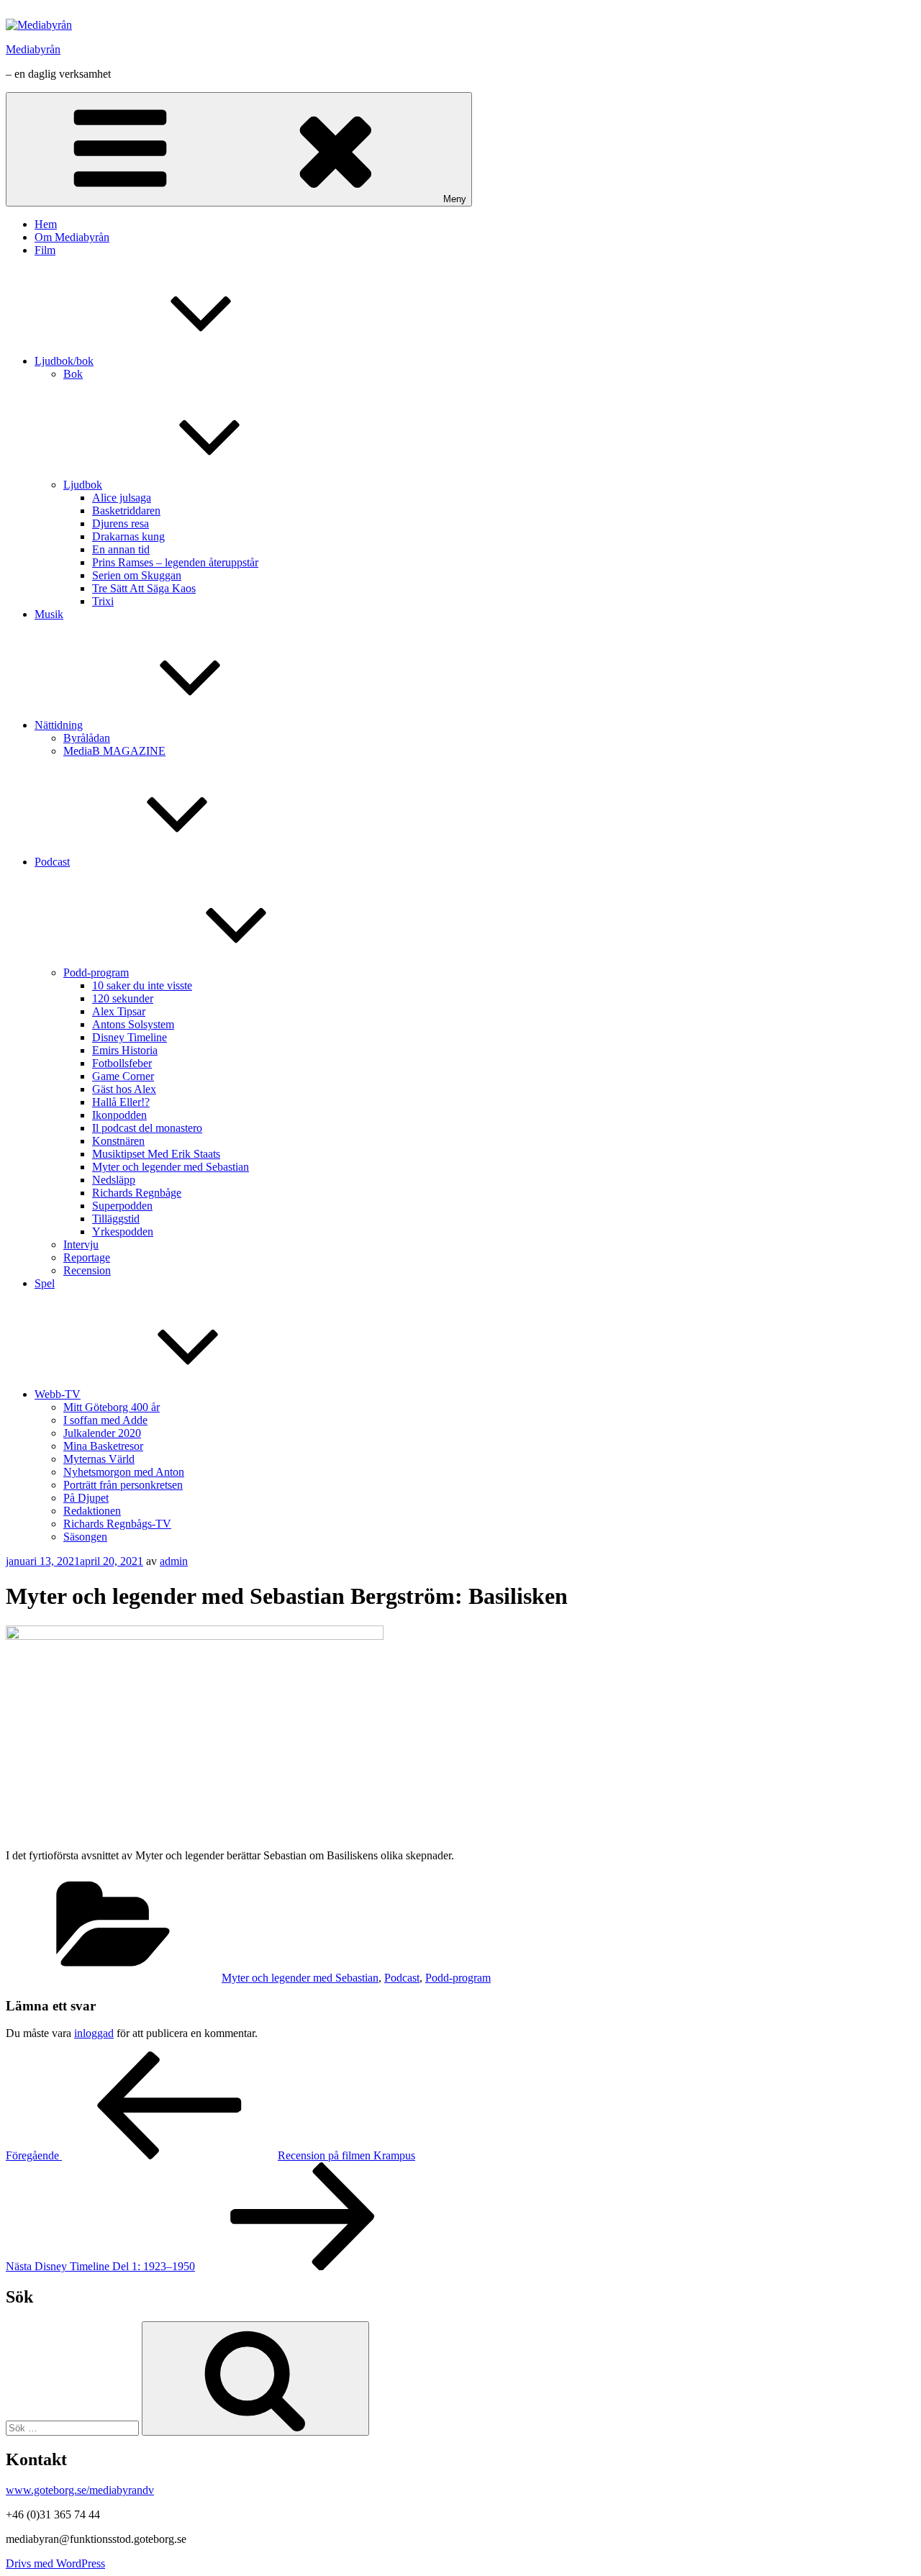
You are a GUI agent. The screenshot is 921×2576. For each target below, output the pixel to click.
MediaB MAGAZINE (114, 751)
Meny (455, 199)
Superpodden (122, 1206)
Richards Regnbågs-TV (117, 1524)
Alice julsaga (122, 498)
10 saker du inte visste (142, 985)
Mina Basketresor (103, 1446)
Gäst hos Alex (124, 1089)
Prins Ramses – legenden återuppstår (175, 562)
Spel (45, 1283)
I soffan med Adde (105, 1420)
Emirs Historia (125, 1050)
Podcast (52, 862)
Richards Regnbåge (137, 1193)
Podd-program (96, 972)
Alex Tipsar (119, 1011)
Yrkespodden (123, 1232)
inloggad (94, 2033)
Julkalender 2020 (102, 1433)
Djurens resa (121, 523)
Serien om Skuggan (137, 575)
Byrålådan (87, 738)
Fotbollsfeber (122, 1063)
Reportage (87, 1257)
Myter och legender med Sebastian (171, 1167)
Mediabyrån (33, 49)
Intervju (81, 1244)
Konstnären (118, 1141)
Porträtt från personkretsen (123, 1485)
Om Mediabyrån (72, 237)
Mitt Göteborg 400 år (112, 1407)
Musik (49, 614)
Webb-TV (58, 1394)
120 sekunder (123, 998)
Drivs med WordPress (55, 2563)
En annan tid (121, 549)
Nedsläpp (114, 1180)
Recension (87, 1270)
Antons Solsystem (133, 1024)
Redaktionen (92, 1511)
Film (45, 250)
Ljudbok (83, 485)
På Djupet (86, 1498)
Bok (73, 374)
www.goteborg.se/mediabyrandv (80, 2490)
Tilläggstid (116, 1219)
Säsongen (85, 1537)
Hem (46, 224)
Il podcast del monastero (147, 1128)
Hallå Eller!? (121, 1102)
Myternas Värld (99, 1459)
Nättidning (59, 725)
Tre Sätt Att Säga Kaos (144, 588)
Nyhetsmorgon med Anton (124, 1472)
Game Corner (123, 1076)
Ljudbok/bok (64, 361)
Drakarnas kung (128, 536)
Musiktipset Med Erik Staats (156, 1154)
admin (174, 1561)
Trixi (103, 601)
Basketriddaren (126, 511)
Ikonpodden (119, 1115)
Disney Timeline (130, 1037)
